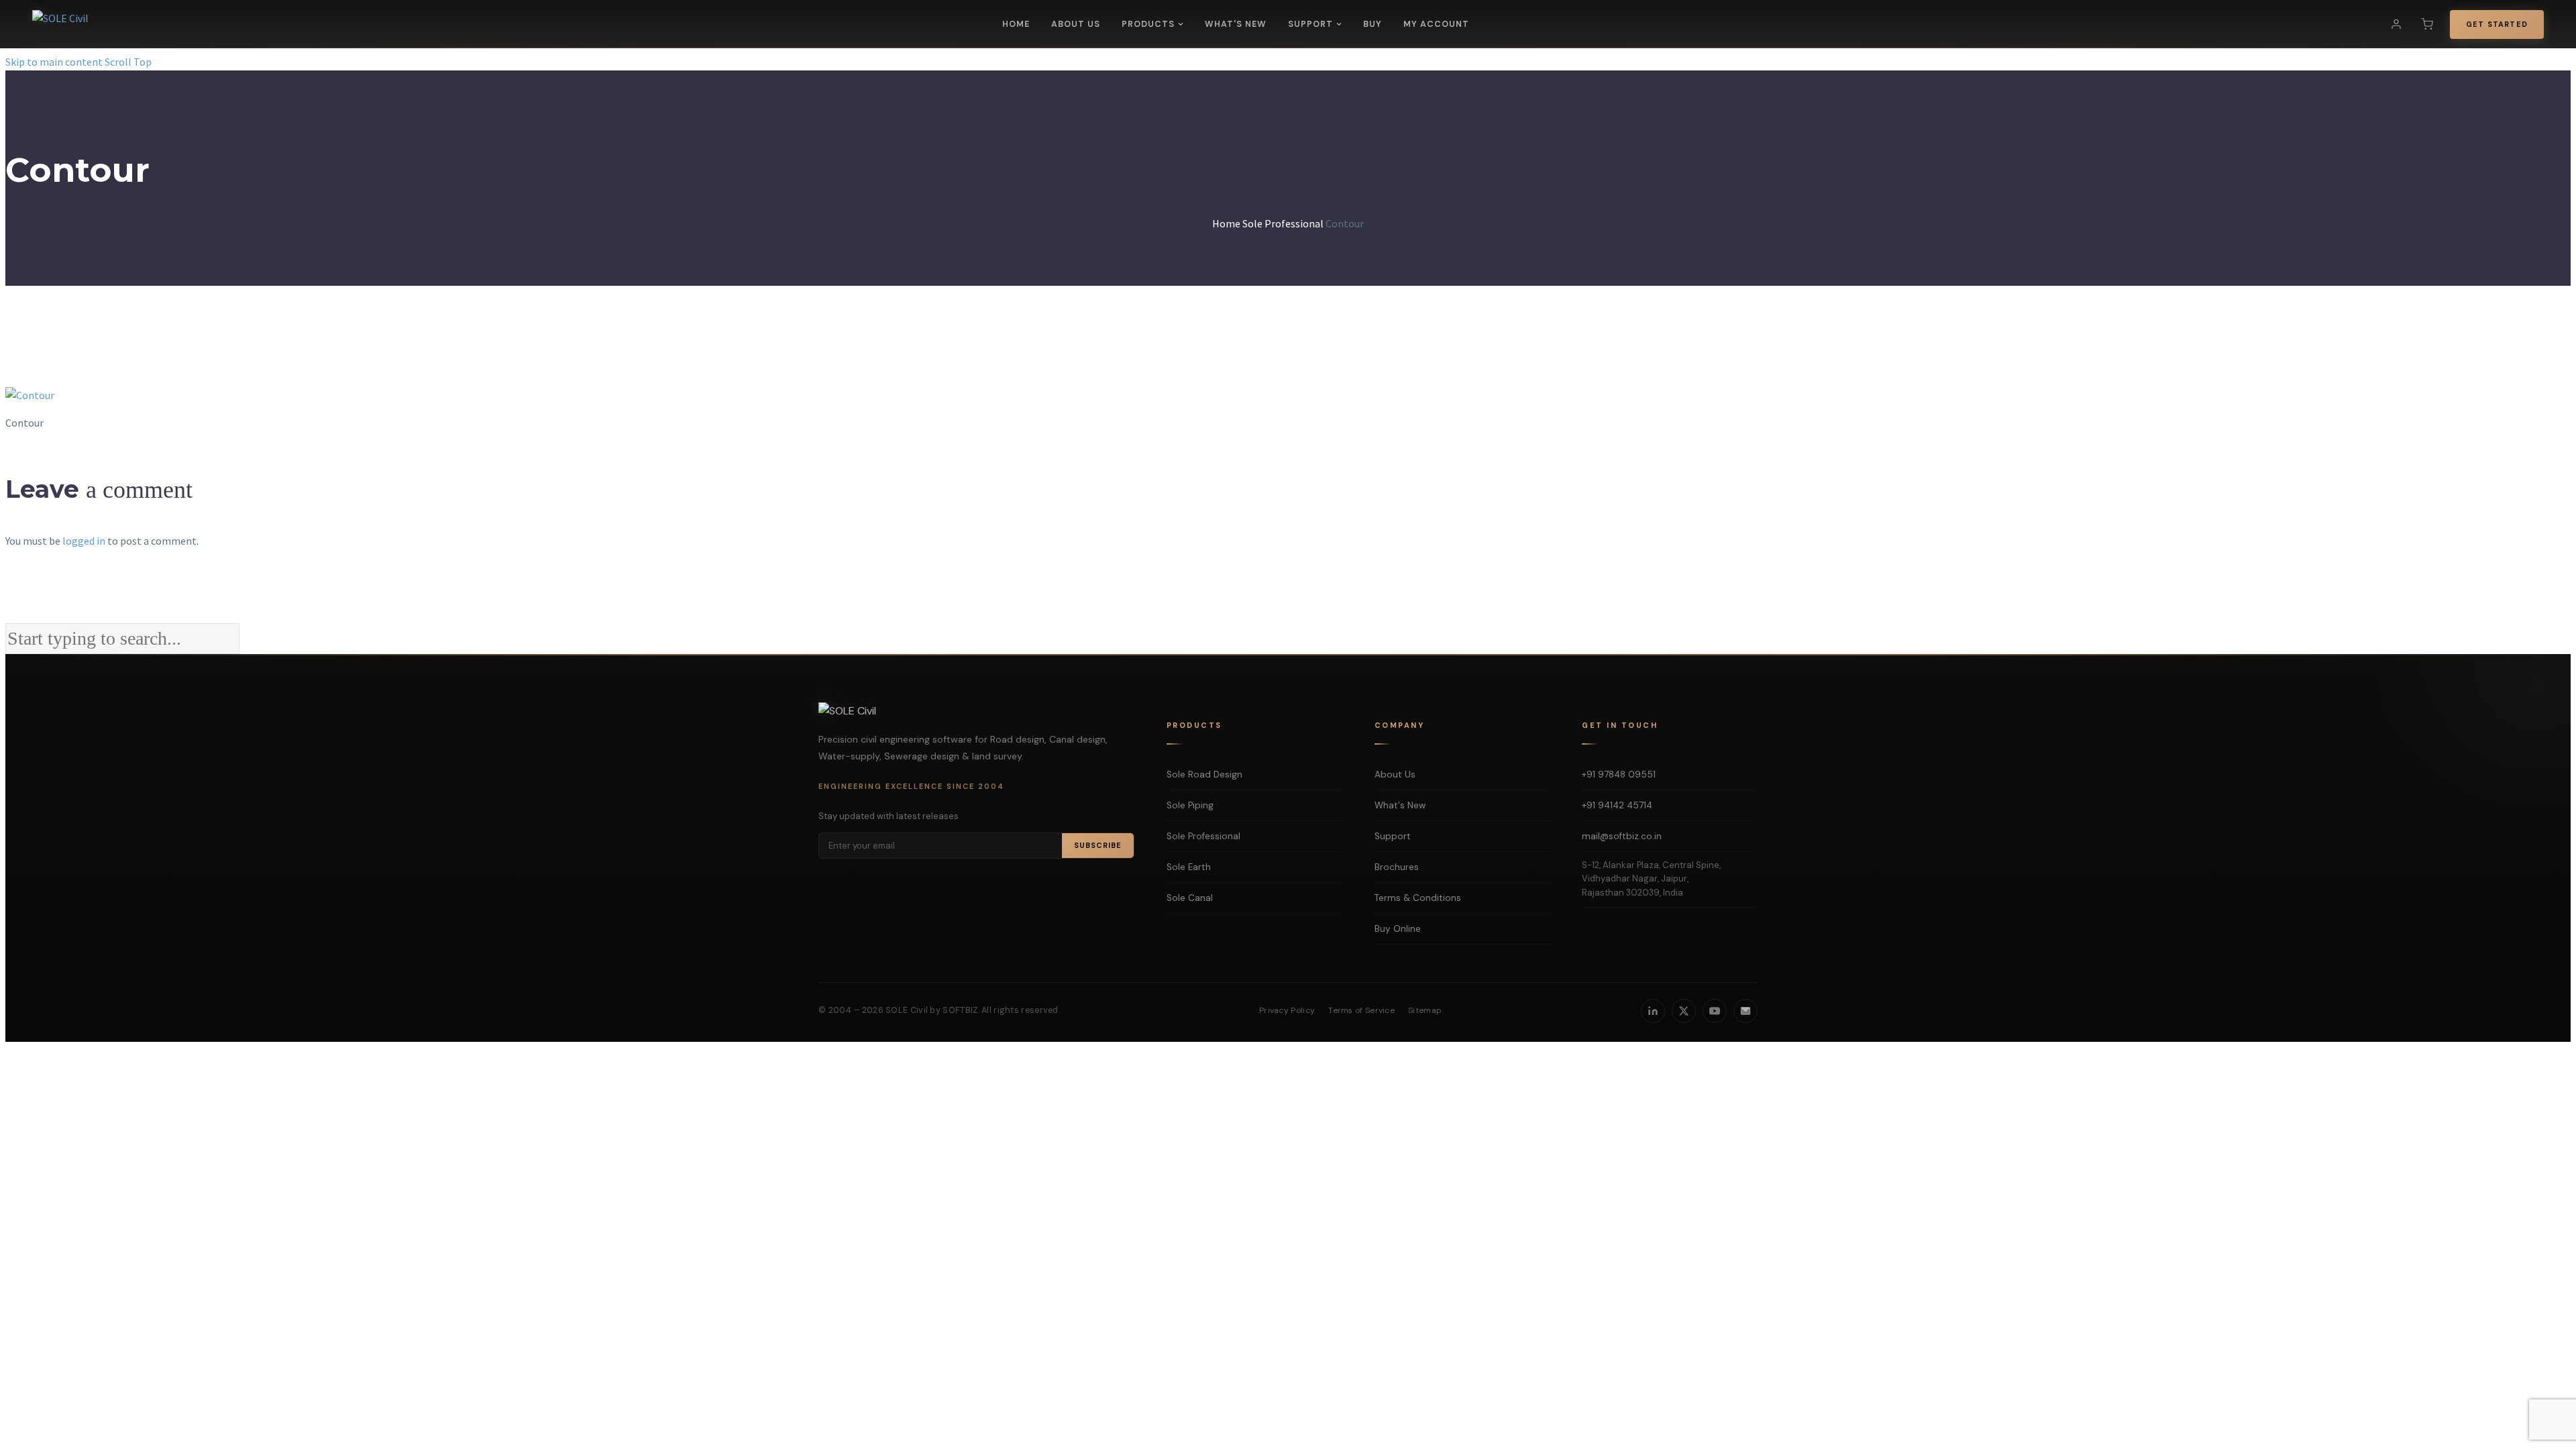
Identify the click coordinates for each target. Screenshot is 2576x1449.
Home (1016, 24)
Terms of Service (1361, 1010)
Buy (1373, 24)
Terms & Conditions (1418, 898)
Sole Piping (1190, 805)
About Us (1076, 24)
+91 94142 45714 (1617, 805)
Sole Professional (1203, 836)
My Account (1436, 24)
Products (1148, 24)
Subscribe (1098, 845)
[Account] (2396, 24)
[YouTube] (1715, 1011)
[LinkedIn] (1653, 1011)
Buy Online (1398, 929)
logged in (84, 541)
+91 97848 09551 (1619, 774)
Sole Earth (1189, 867)
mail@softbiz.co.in (1622, 836)
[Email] (1746, 1011)
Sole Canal (1190, 898)
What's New (1236, 24)
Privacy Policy (1287, 1010)
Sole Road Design (1204, 774)
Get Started (2497, 24)
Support (1310, 24)
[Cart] (2427, 24)
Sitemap (1425, 1010)
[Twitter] (1684, 1011)
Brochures (1397, 867)
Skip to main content (54, 62)
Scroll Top (128, 62)
